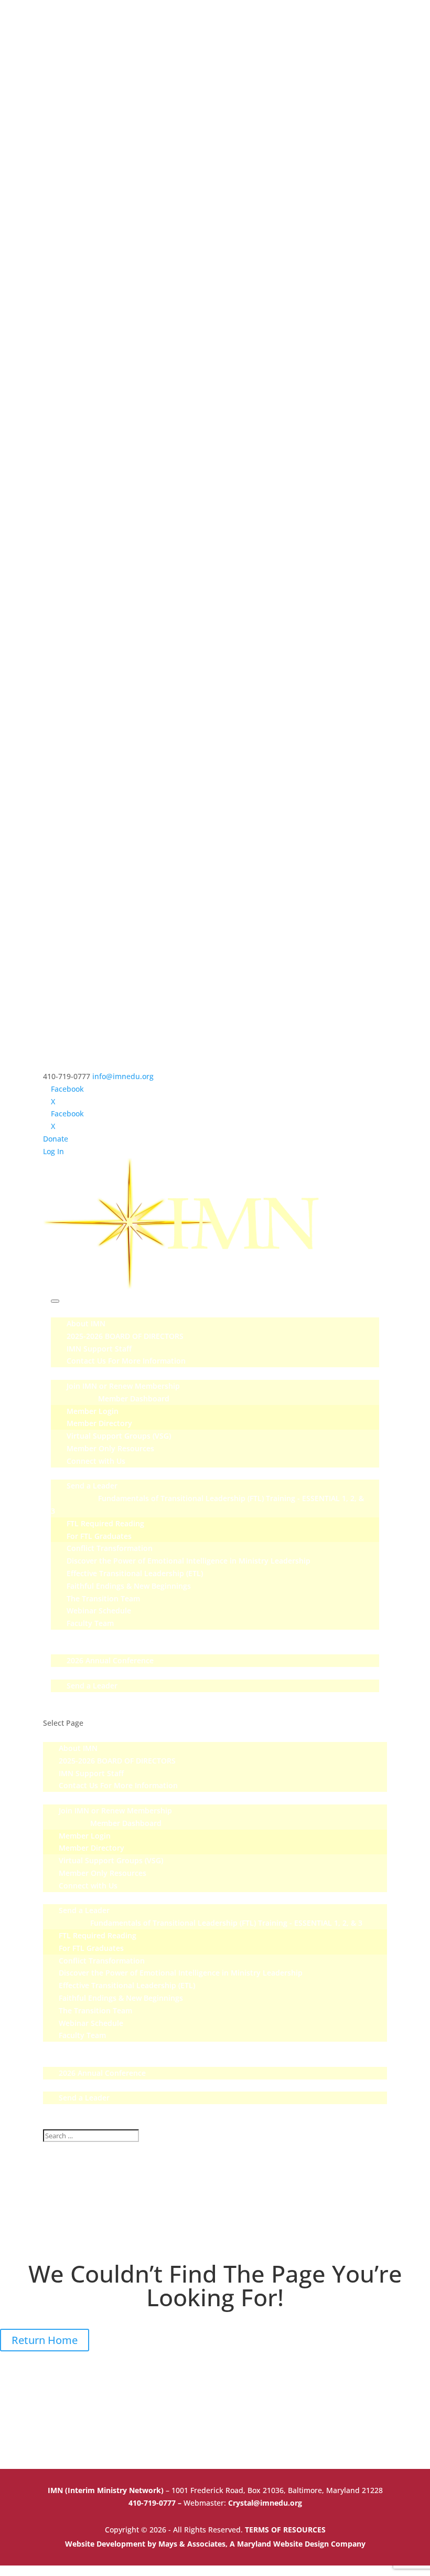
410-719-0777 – (156, 2503)
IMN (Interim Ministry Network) (107, 2490)
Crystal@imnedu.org (265, 2503)
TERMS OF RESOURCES (285, 2530)
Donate (56, 1139)
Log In (53, 1151)
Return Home (45, 2340)
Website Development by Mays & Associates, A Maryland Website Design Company (215, 2544)
